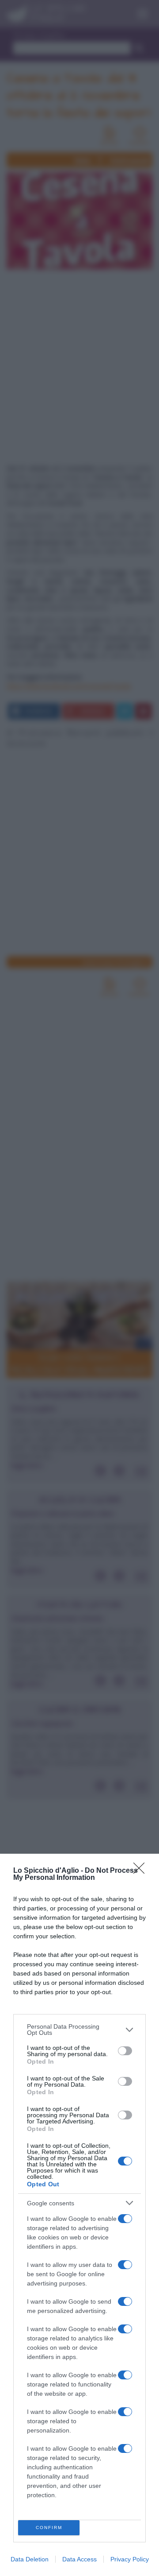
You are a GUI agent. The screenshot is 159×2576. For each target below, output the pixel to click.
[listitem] (79, 2030)
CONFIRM (49, 2528)
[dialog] (79, 2215)
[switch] (125, 2051)
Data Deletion (30, 2559)
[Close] (142, 1871)
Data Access (79, 2559)
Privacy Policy (130, 2559)
